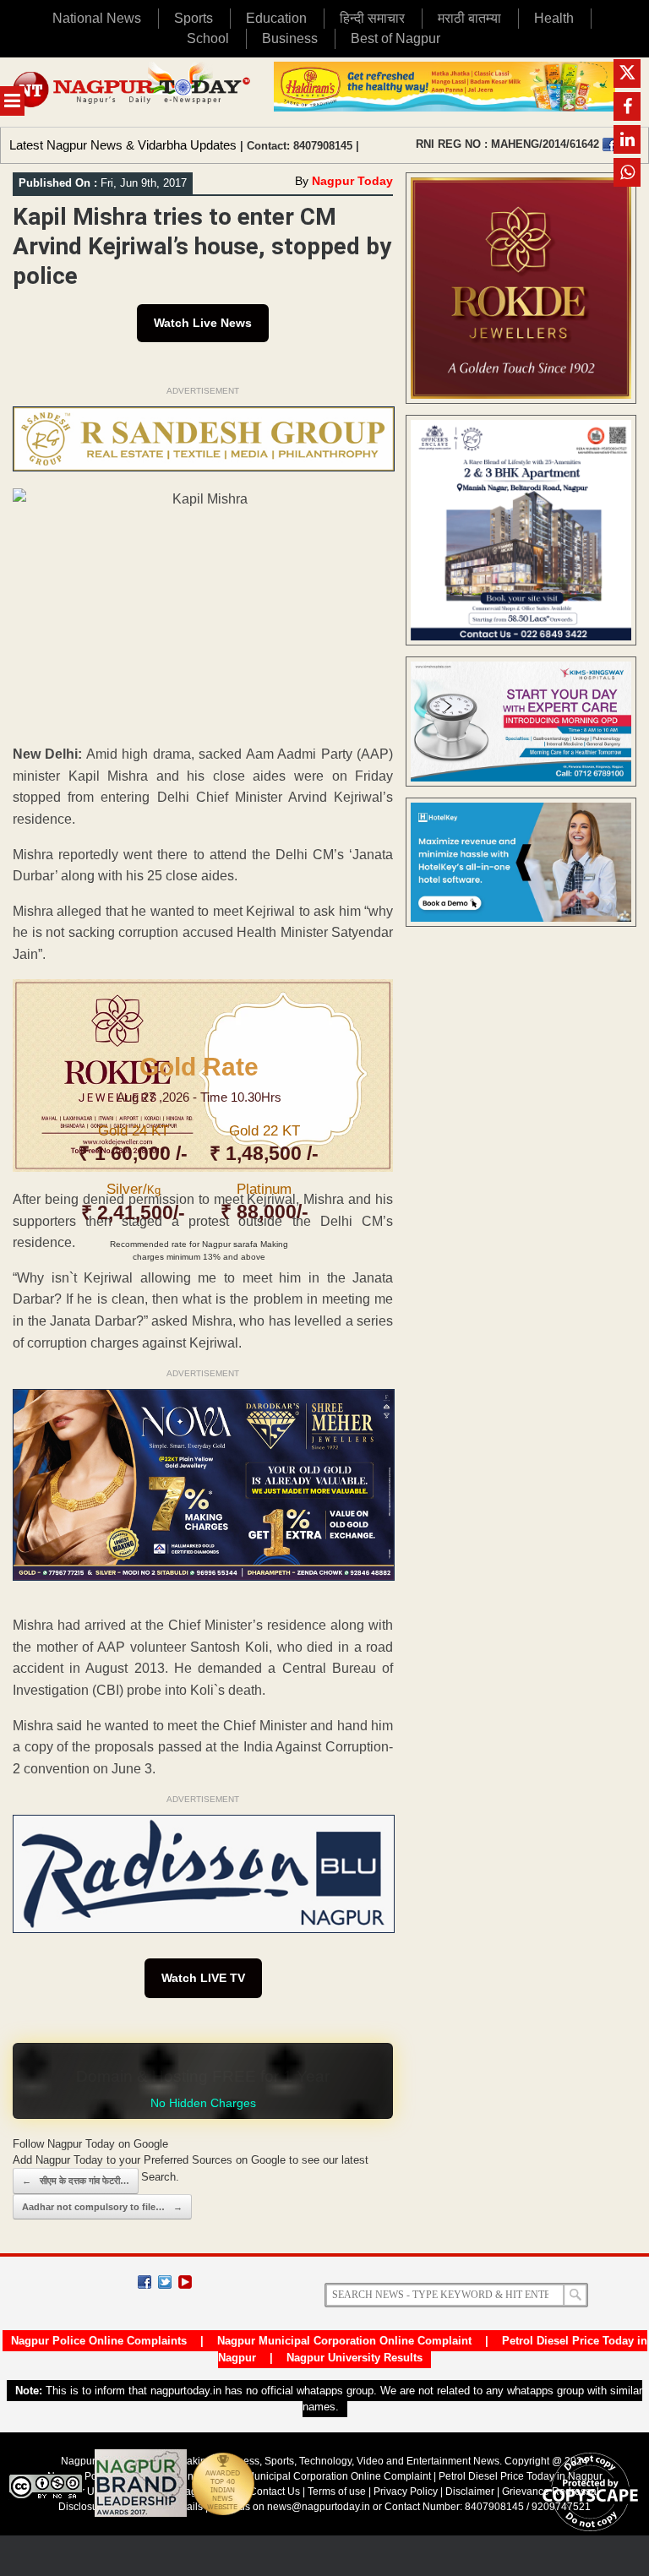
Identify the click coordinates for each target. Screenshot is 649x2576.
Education (276, 18)
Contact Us (275, 2492)
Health (554, 18)
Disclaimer (471, 2492)
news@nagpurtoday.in (319, 2507)
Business (290, 38)
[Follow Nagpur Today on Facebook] (145, 2282)
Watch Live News (203, 323)
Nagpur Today (352, 181)
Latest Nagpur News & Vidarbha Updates (123, 145)
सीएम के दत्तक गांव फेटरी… (76, 2181)
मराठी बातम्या (469, 18)
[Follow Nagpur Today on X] (165, 2282)
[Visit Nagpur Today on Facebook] (609, 144)
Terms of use (337, 2492)
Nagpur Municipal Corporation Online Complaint (344, 2341)
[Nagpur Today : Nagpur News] (133, 92)
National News (97, 18)
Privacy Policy (406, 2492)
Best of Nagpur (395, 38)
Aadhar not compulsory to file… (102, 2207)
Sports (194, 18)
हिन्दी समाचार (372, 18)
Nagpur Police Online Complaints (99, 2341)
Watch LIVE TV (203, 1978)
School (208, 38)
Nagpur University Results (354, 2358)
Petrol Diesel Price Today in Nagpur (521, 2476)
